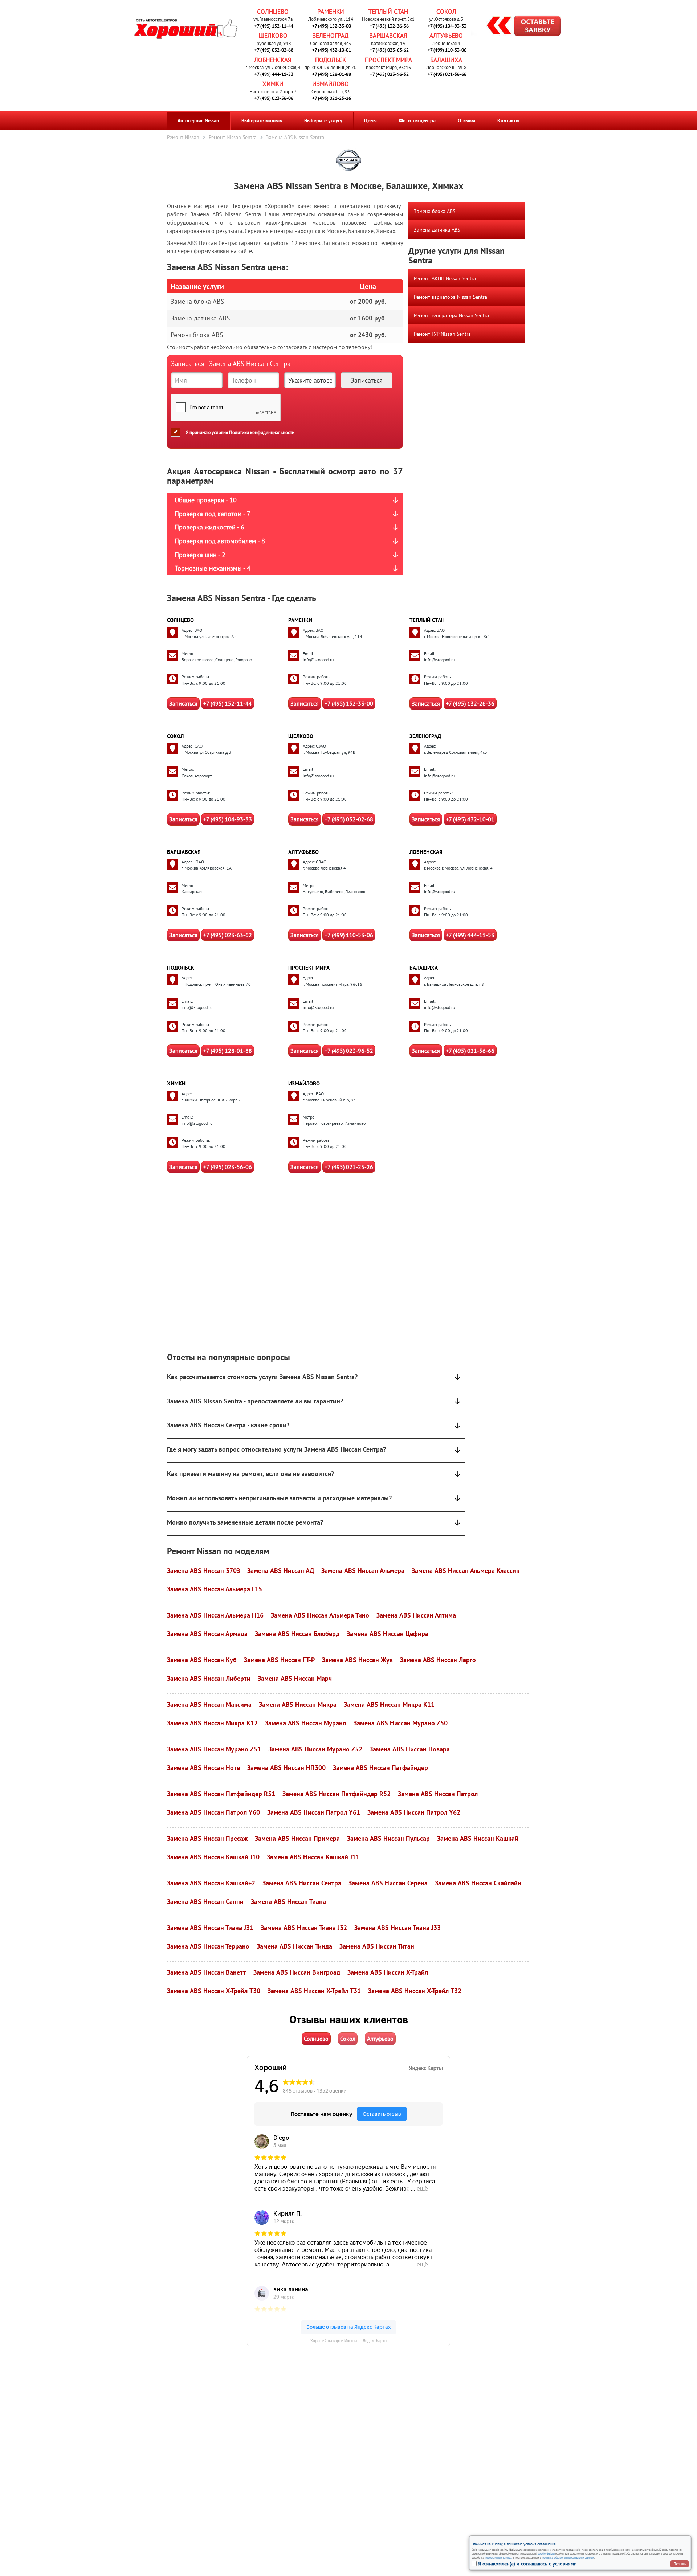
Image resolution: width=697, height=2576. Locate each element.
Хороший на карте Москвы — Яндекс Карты (349, 2341)
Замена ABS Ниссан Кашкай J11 (313, 1857)
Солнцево (273, 12)
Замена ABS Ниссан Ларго (438, 1660)
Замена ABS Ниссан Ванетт (207, 1972)
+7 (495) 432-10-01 (332, 50)
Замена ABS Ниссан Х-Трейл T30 (214, 1991)
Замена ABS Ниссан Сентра (302, 1883)
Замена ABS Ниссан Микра (298, 1704)
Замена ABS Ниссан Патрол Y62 (414, 1812)
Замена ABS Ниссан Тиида (294, 1946)
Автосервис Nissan (198, 120)
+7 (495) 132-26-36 (389, 26)
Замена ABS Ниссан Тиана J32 (304, 1928)
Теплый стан (388, 12)
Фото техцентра (417, 120)
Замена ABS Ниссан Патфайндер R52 (337, 1794)
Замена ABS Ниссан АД (281, 1571)
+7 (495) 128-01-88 (332, 74)
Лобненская (273, 60)
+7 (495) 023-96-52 (389, 74)
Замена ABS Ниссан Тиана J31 (210, 1928)
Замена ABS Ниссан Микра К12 (212, 1723)
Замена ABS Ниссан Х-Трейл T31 (314, 1991)
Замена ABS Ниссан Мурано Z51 (214, 1749)
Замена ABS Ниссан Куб (202, 1660)
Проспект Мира (388, 60)
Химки (273, 84)
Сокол (446, 12)
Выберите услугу (323, 120)
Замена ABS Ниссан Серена (388, 1883)
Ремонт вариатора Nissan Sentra (451, 297)
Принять (680, 2564)
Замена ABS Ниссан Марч (295, 1678)
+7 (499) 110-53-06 (447, 50)
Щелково (273, 36)
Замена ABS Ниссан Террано (208, 1946)
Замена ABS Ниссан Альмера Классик (466, 1571)
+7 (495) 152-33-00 (332, 26)
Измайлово (331, 84)
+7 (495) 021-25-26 (332, 98)
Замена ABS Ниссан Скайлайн (478, 1883)
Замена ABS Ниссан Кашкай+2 (211, 1883)
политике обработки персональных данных (568, 2557)
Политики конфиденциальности (262, 432)
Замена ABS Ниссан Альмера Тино (320, 1615)
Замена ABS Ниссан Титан (377, 1946)
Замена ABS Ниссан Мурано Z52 (315, 1749)
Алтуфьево (446, 36)
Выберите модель (262, 120)
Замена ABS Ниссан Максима (209, 1704)
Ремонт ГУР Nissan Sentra (442, 334)
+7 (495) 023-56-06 (274, 98)
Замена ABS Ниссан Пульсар (388, 1838)
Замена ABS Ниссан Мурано (306, 1723)
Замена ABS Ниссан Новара (410, 1749)
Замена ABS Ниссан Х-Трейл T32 (415, 1991)
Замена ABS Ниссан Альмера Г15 (215, 1589)
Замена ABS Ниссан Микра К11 (389, 1704)
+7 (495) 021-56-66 (447, 74)
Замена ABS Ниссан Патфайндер (380, 1768)
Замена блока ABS (435, 211)
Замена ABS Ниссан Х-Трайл (388, 1972)
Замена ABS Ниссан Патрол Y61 (314, 1812)
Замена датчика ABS (437, 230)
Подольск (331, 60)
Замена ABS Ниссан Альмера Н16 (215, 1615)
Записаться (183, 703)
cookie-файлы (546, 2553)
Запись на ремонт (518, 27)
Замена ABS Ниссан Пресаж (207, 1838)
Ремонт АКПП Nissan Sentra (445, 278)
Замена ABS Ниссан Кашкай (478, 1838)
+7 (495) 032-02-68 (274, 50)
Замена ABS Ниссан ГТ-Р (279, 1660)
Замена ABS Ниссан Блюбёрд (297, 1634)
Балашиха (446, 60)
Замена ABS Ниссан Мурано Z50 (401, 1723)
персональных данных (498, 2557)
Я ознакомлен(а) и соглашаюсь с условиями (527, 2564)
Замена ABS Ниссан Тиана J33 (398, 1928)
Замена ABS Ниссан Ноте (203, 1768)
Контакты (508, 120)
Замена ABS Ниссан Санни (205, 1902)
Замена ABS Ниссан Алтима (416, 1615)
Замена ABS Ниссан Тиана (288, 1902)
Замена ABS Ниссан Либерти (209, 1678)
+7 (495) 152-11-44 (274, 26)
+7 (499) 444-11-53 (274, 74)
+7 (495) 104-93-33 (447, 26)
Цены (370, 120)
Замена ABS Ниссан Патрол (438, 1794)
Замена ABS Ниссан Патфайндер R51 (221, 1794)
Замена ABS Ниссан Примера (297, 1838)
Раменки (331, 12)
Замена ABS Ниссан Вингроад (297, 1972)
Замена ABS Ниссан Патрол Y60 (213, 1812)
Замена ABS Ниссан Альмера (363, 1571)
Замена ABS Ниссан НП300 (286, 1768)
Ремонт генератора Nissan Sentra (451, 315)
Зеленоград (331, 36)
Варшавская (388, 36)
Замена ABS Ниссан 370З (203, 1571)
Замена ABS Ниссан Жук (357, 1660)
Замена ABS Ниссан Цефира (388, 1634)
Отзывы (466, 120)
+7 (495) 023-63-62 (389, 50)
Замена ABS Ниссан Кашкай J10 (213, 1857)
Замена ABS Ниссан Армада (207, 1634)
